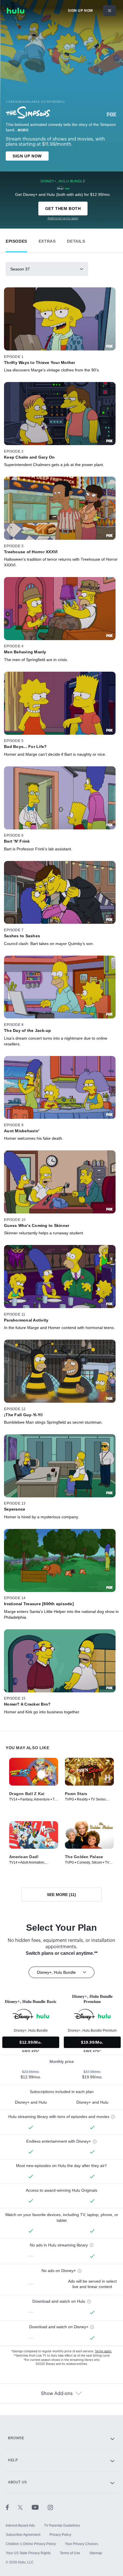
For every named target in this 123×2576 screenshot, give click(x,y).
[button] (16, 240)
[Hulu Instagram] (50, 2507)
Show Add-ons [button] (57, 2394)
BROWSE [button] (16, 2438)
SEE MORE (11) (61, 1895)
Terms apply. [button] (103, 2351)
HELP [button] (13, 2460)
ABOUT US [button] (17, 2482)
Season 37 (20, 269)
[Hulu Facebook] (12, 2507)
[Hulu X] (25, 2507)
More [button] (23, 130)
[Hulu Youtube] (40, 2507)
